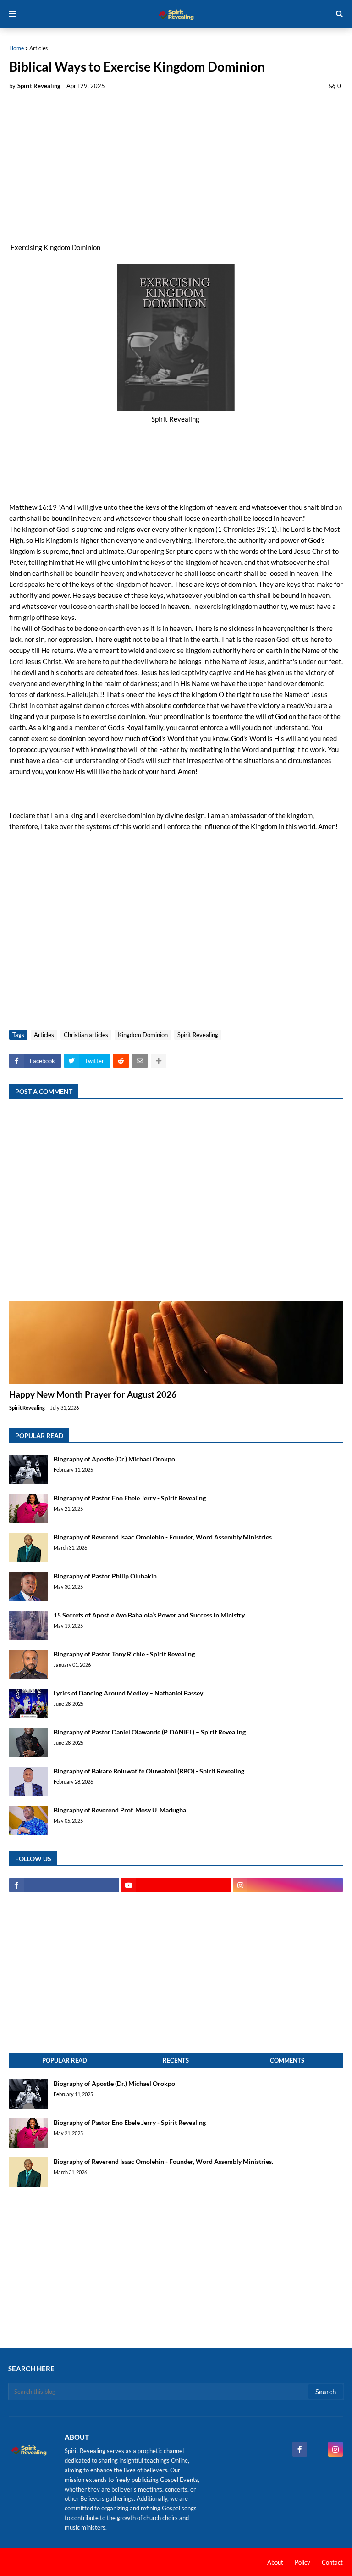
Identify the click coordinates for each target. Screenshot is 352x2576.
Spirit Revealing (198, 1035)
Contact (332, 2562)
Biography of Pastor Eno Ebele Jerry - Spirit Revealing (130, 1498)
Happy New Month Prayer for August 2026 (93, 1394)
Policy (302, 2562)
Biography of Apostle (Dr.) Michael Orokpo (114, 1459)
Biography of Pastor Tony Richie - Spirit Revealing (124, 1654)
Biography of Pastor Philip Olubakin (105, 1576)
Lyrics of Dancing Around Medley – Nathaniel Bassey (128, 1693)
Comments (287, 2060)
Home (16, 48)
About (275, 2562)
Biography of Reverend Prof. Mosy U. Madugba (120, 1810)
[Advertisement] (176, 166)
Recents (176, 2060)
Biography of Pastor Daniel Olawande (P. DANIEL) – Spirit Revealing (150, 1732)
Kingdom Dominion (143, 1035)
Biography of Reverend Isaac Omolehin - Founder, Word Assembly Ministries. (163, 1537)
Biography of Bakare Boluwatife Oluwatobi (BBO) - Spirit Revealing (149, 1771)
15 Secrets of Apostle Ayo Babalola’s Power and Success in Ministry (149, 1615)
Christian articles (86, 1035)
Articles (38, 48)
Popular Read (65, 2060)
